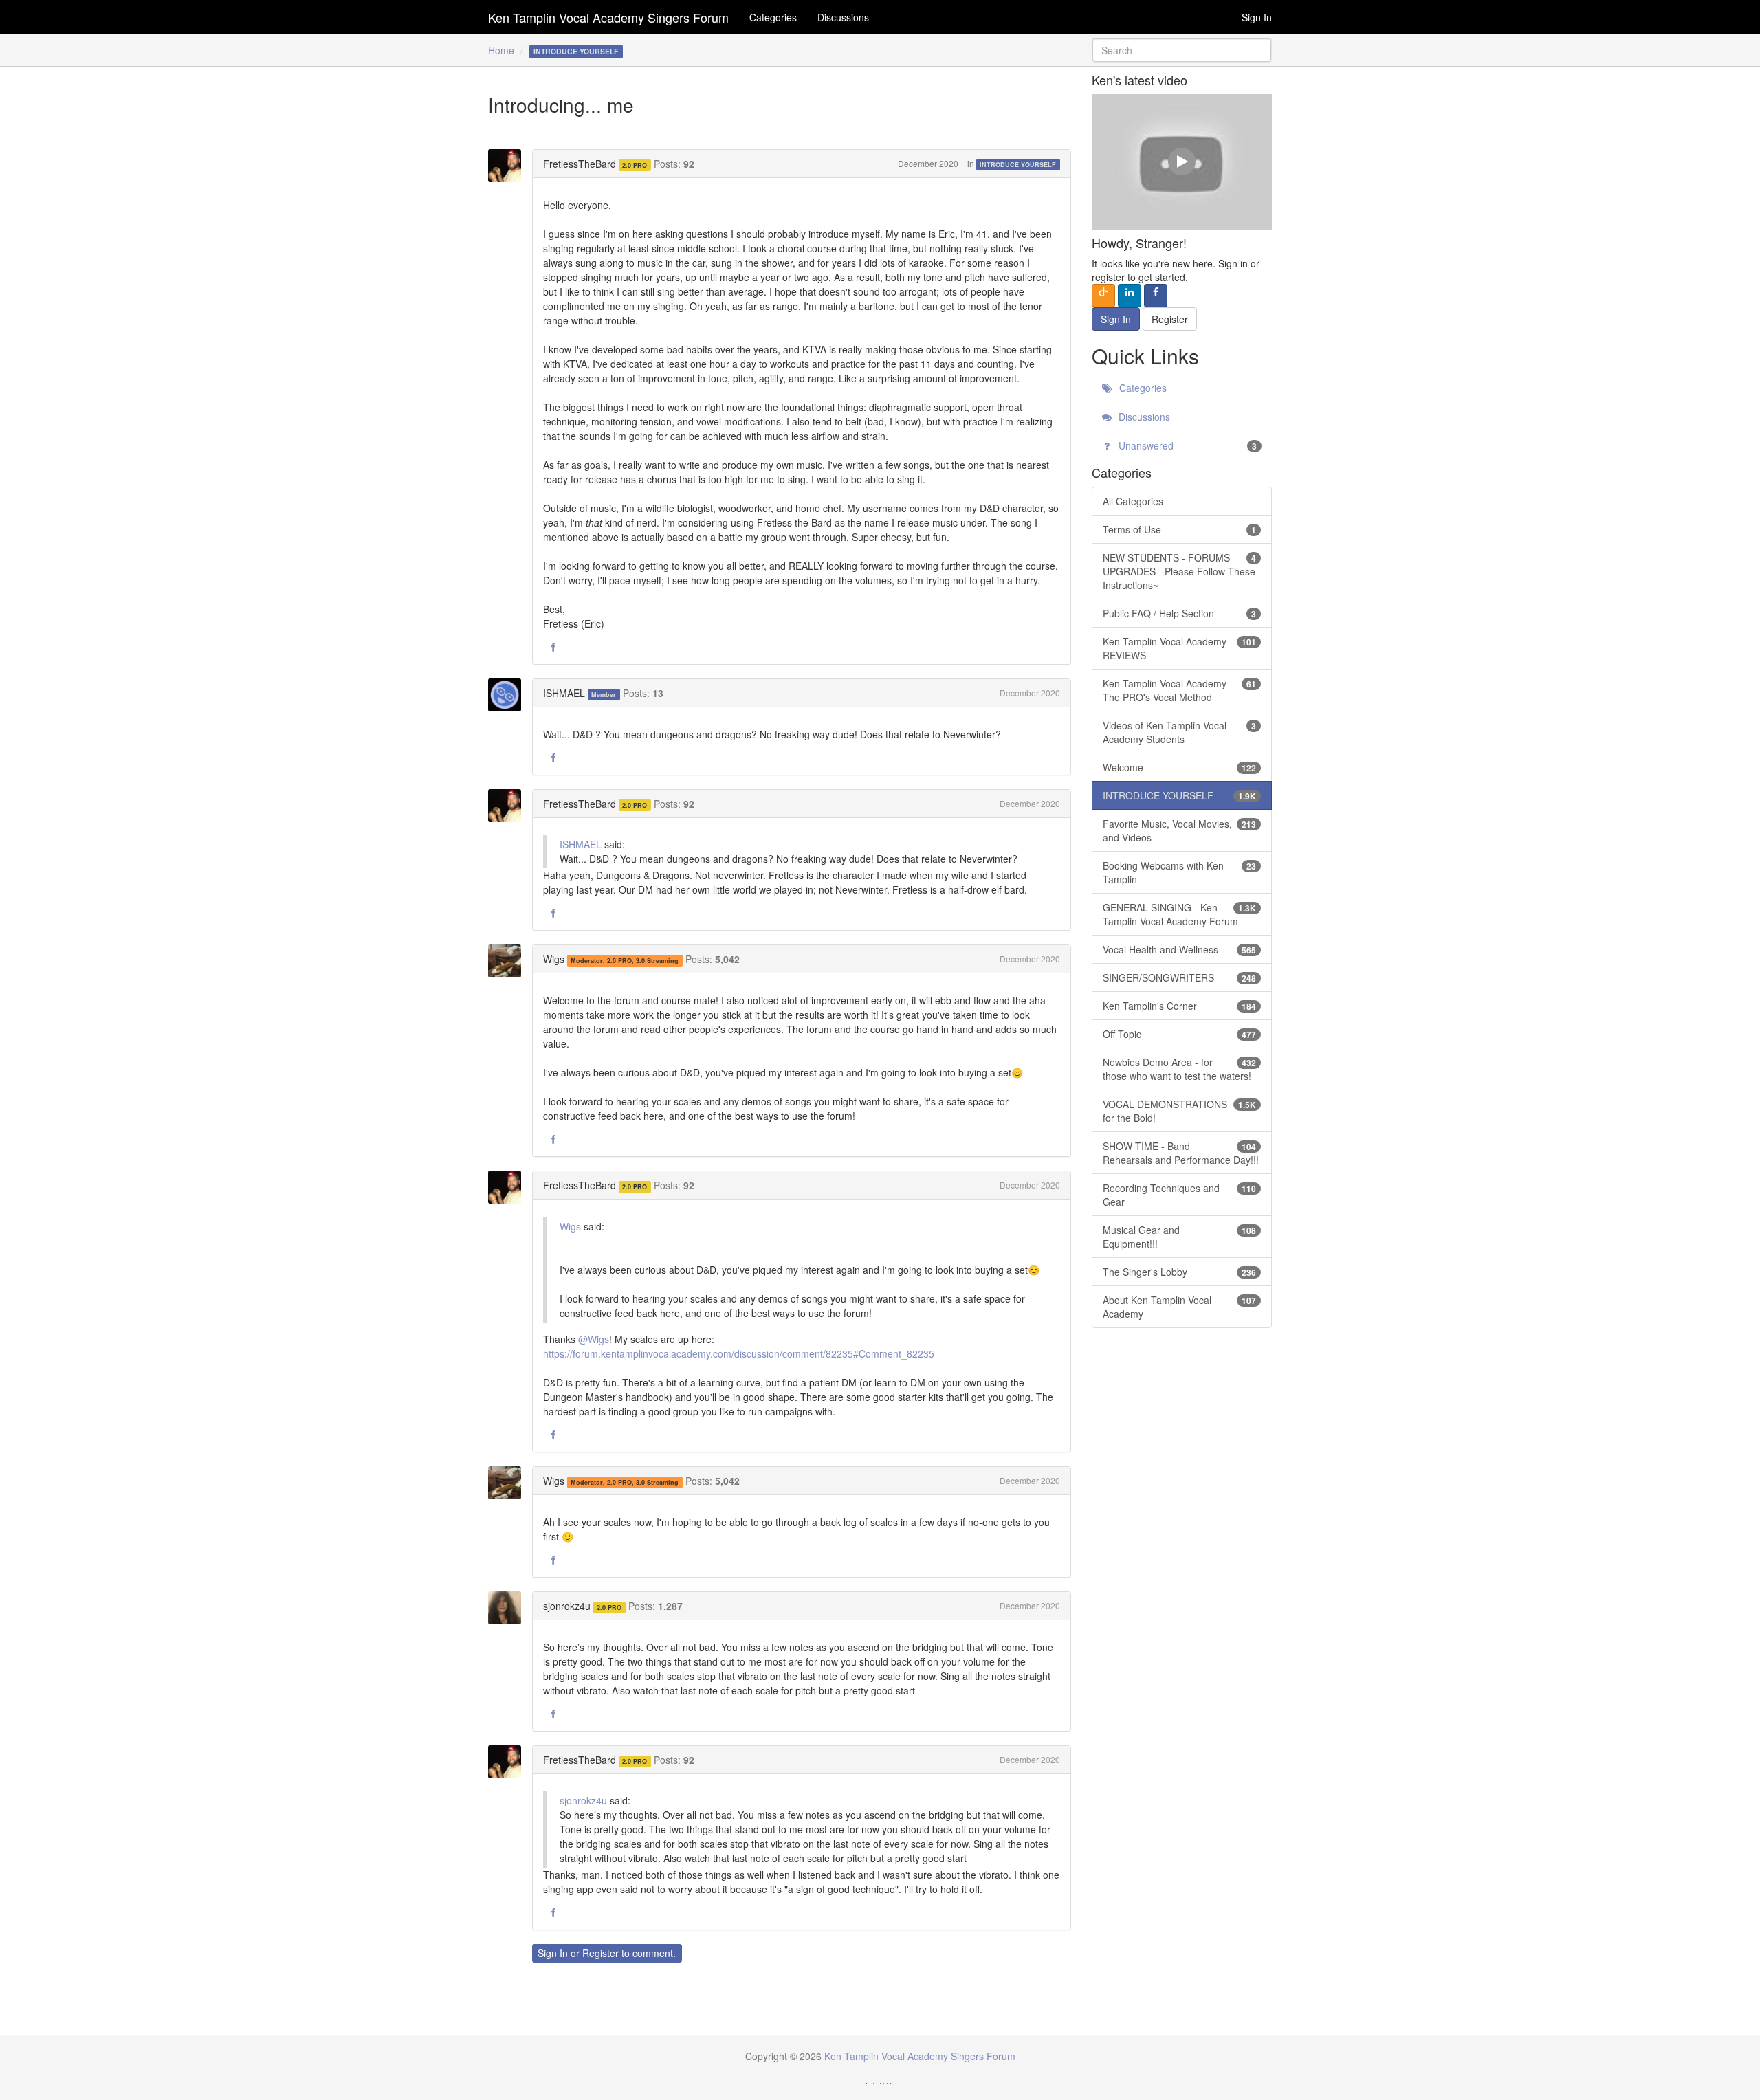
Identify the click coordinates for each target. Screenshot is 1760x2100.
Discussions (843, 17)
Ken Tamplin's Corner (1180, 1006)
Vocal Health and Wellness (1180, 949)
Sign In (1257, 17)
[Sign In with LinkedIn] (1130, 296)
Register (601, 1953)
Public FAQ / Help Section (1180, 613)
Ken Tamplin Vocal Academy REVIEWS (1180, 648)
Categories (773, 17)
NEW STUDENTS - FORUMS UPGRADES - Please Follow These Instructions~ (1180, 571)
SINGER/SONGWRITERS (1180, 977)
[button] (553, 648)
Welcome (1180, 767)
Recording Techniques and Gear (1180, 1195)
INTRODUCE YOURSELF (1018, 165)
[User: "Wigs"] (509, 961)
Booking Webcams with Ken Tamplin (1180, 872)
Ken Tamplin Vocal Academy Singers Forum (608, 17)
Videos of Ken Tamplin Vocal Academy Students (1180, 732)
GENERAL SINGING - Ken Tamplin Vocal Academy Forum (1180, 914)
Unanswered (1187, 445)
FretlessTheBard (580, 164)
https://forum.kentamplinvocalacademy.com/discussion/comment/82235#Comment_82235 (739, 1353)
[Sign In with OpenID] (1103, 296)
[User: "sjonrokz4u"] (509, 1608)
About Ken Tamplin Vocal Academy (1180, 1307)
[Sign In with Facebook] (1156, 296)
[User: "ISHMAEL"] (509, 695)
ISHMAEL (564, 693)
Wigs (554, 959)
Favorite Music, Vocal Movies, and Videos (1180, 830)
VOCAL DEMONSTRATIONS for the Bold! (1180, 1111)
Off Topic (1180, 1034)
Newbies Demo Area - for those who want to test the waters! (1180, 1069)
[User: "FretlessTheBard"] (509, 166)
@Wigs (594, 1339)
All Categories (1133, 501)
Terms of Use (1180, 529)
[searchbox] (1182, 50)
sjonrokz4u (567, 1606)
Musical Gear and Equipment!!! (1180, 1237)
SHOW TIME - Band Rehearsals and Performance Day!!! (1181, 1153)
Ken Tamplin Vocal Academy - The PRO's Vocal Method (1180, 690)
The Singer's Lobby (1180, 1272)
